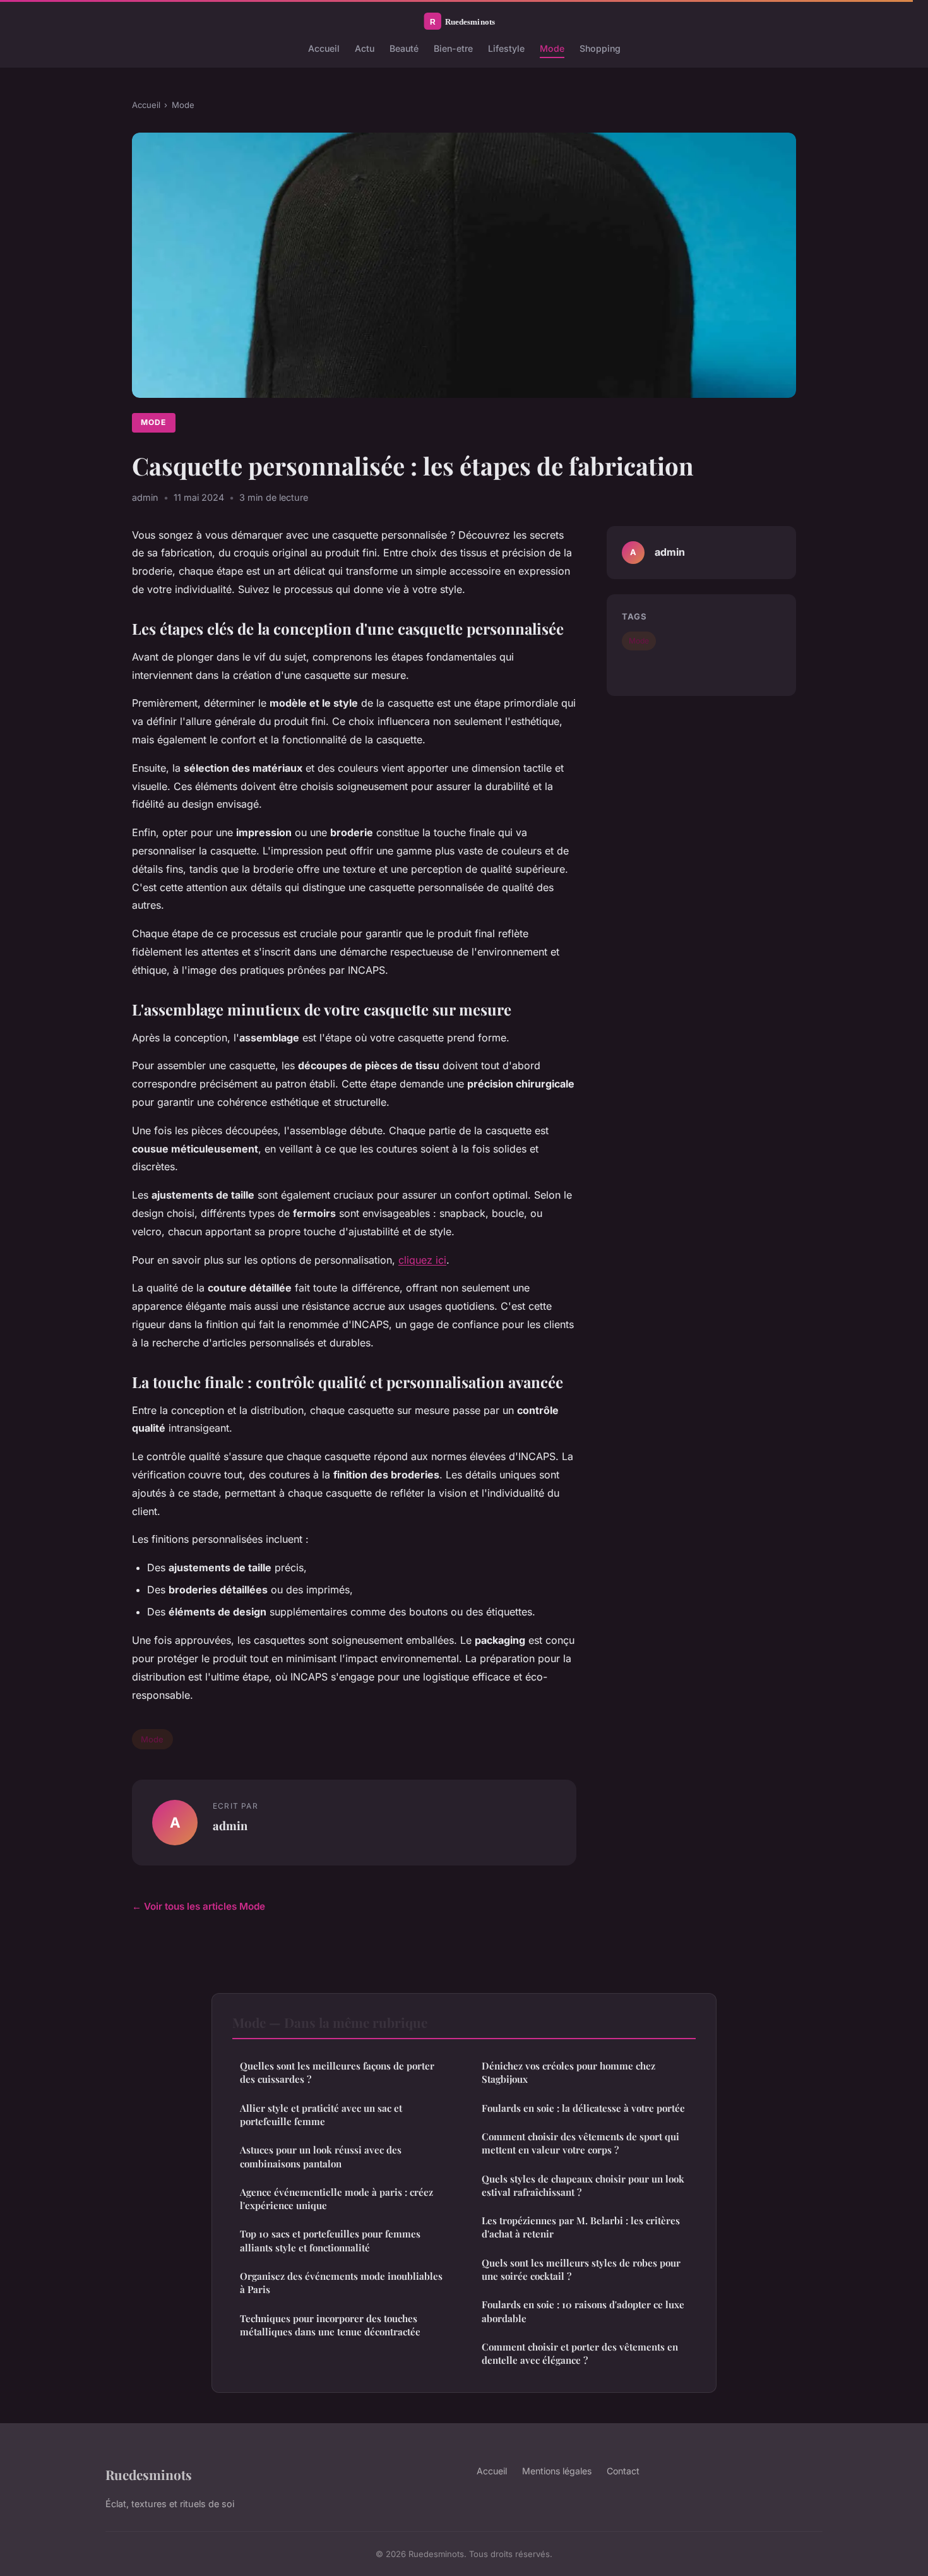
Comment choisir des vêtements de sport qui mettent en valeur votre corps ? (580, 2143)
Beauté (404, 48)
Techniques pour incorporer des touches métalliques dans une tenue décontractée (330, 2325)
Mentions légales (557, 2471)
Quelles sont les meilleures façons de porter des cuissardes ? (337, 2072)
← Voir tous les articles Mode (199, 1906)
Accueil (324, 48)
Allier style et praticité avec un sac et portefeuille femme (321, 2115)
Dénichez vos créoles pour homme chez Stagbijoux (568, 2072)
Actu (365, 48)
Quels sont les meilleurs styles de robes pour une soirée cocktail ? (581, 2269)
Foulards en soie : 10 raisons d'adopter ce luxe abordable (583, 2311)
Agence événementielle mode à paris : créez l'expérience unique (336, 2199)
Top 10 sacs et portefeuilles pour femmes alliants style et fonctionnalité (330, 2240)
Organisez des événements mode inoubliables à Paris (341, 2283)
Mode (552, 48)
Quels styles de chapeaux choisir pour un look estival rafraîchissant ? (583, 2185)
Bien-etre (453, 48)
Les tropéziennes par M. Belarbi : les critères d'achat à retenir (581, 2227)
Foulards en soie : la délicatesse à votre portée (583, 2108)
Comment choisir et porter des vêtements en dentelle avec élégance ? (580, 2353)
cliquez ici (422, 1260)
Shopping (600, 48)
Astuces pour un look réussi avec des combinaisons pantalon (321, 2156)
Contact (623, 2471)
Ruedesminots (149, 2474)
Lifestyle (506, 48)
